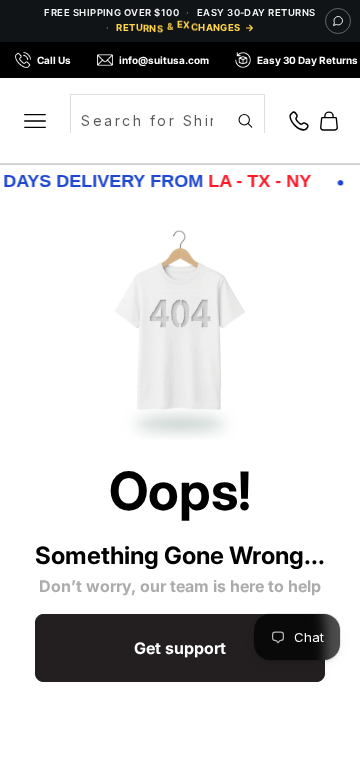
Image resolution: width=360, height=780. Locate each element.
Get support (180, 648)
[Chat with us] (338, 21)
